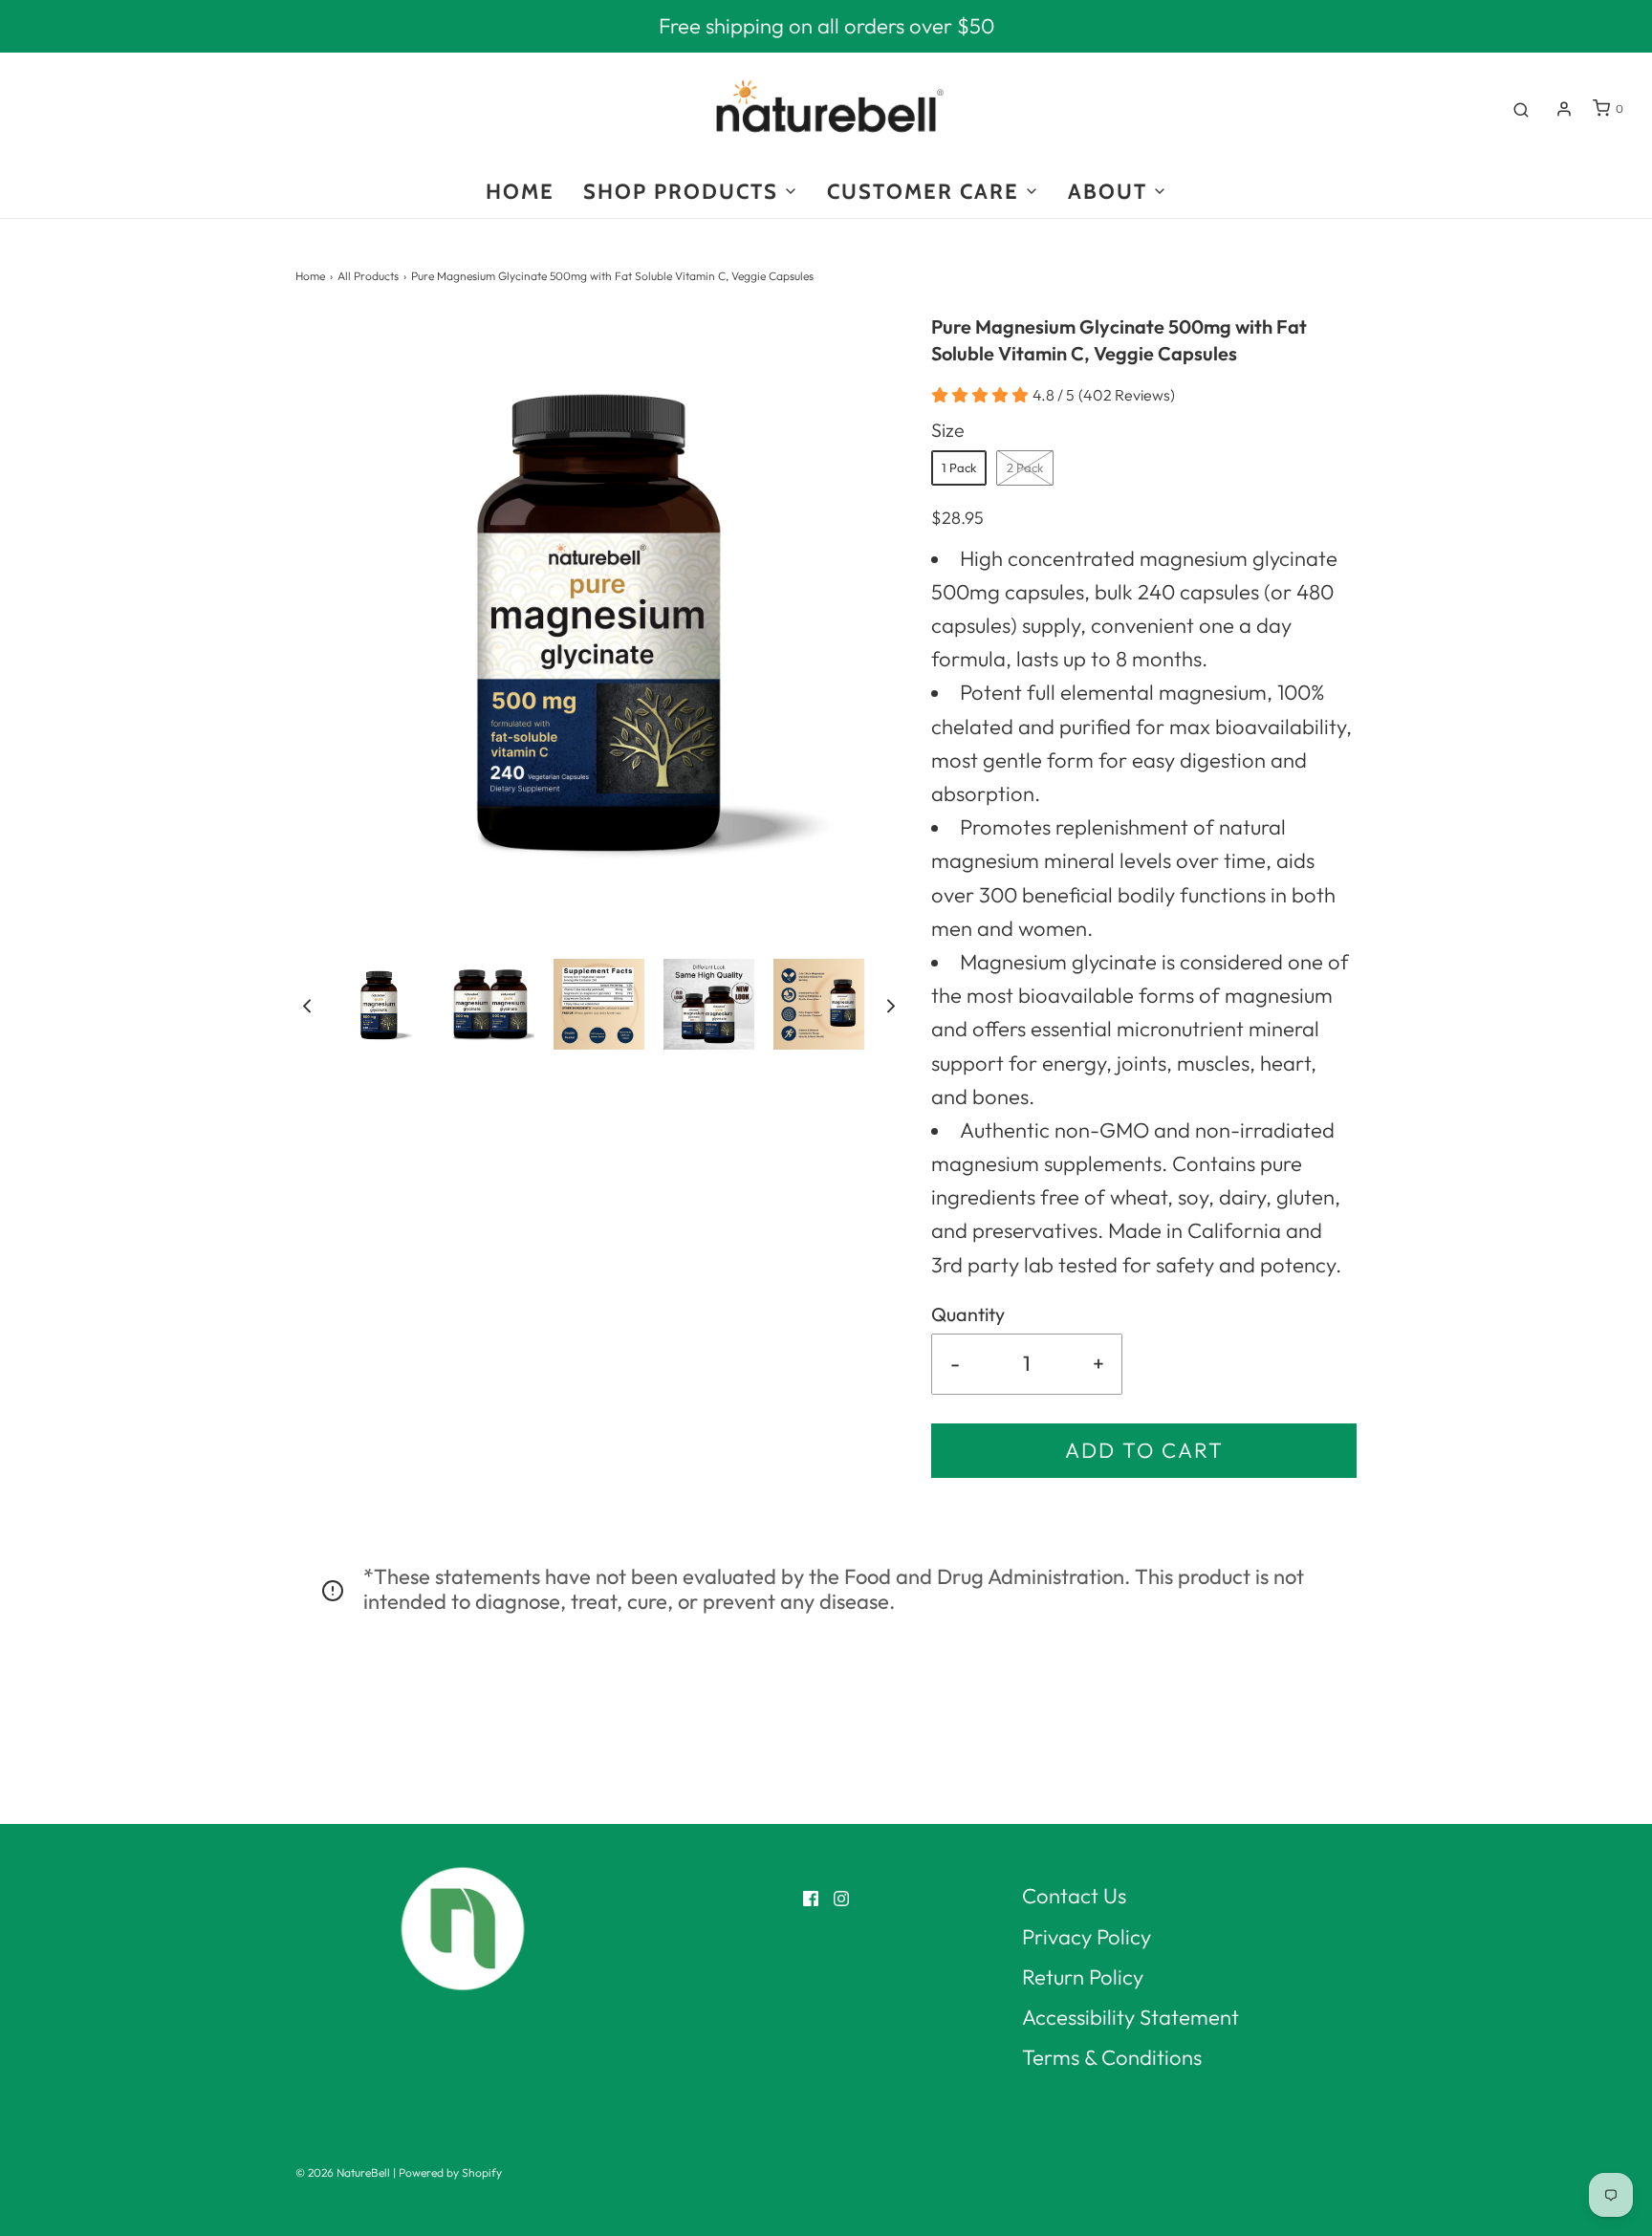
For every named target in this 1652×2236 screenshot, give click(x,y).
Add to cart (1144, 1450)
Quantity (968, 1314)
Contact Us (1074, 1896)
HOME (520, 192)
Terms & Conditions (1112, 2057)
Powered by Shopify (450, 2172)
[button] (307, 1004)
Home (310, 276)
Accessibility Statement (1130, 2017)
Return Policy (1083, 1977)
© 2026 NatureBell (343, 2172)
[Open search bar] (1521, 109)
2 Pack (1025, 467)
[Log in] (1564, 109)
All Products (368, 276)
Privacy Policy (1087, 1937)
